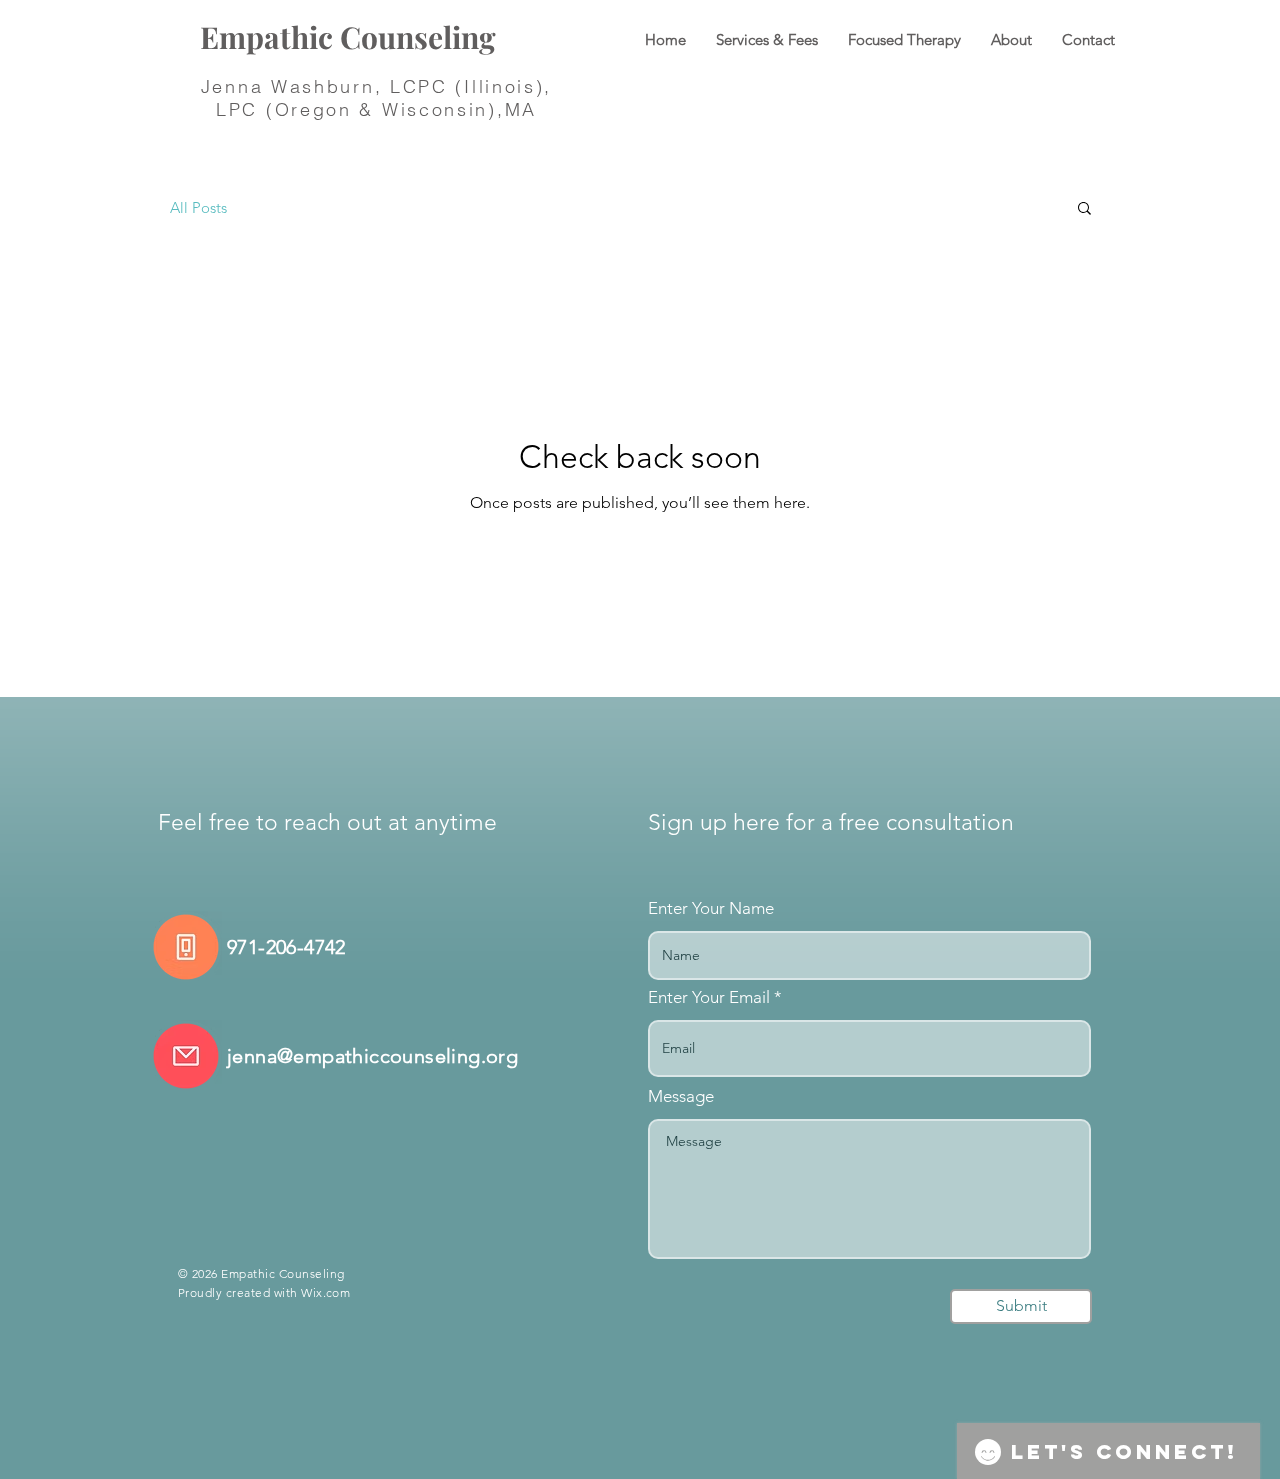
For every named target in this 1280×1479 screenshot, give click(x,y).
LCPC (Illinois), (471, 86)
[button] (1084, 209)
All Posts (198, 207)
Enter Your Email (709, 997)
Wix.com (325, 1292)
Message (681, 1096)
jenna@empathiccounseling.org (372, 1056)
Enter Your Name (711, 908)
